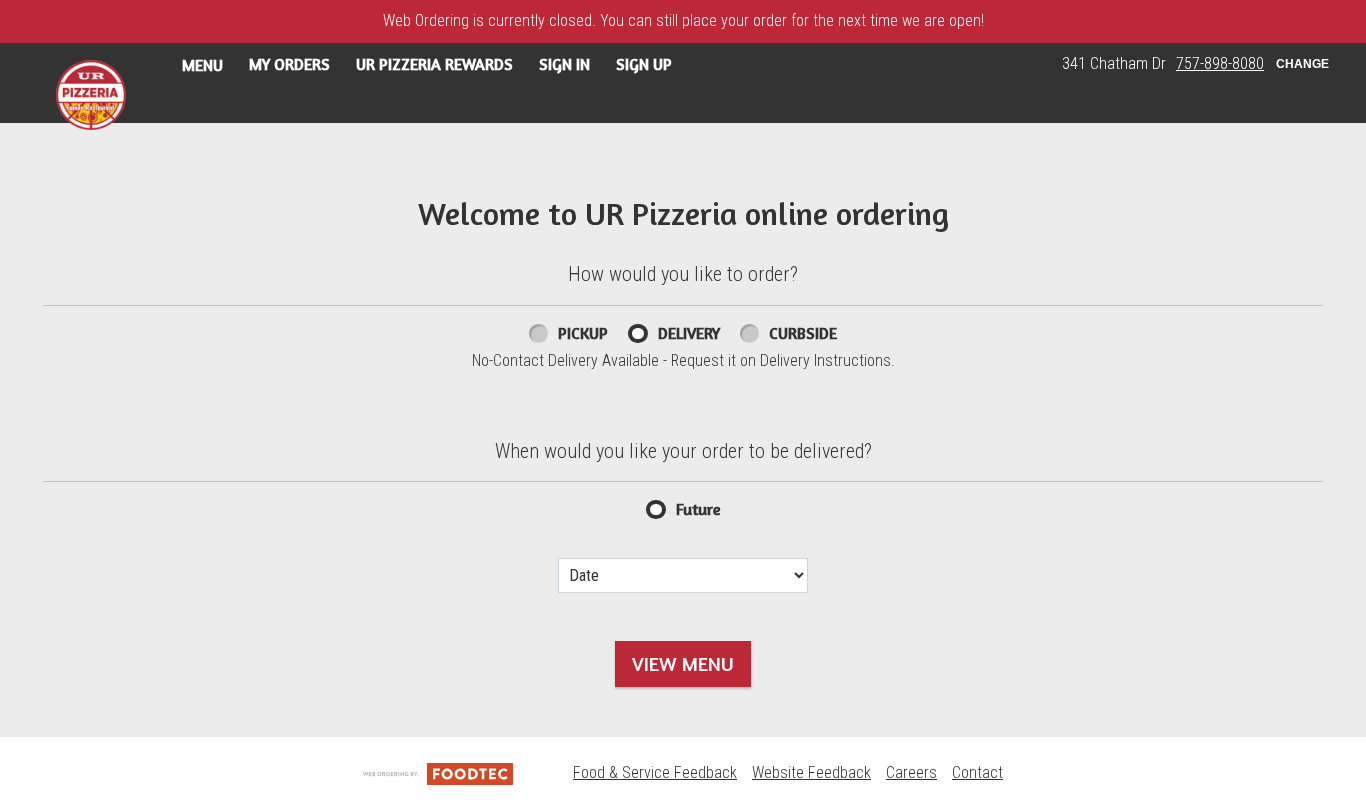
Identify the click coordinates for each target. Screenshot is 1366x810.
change (1302, 64)
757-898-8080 (1220, 63)
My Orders (289, 64)
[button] (91, 95)
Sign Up (644, 64)
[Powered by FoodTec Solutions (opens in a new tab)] (438, 772)
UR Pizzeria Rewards (434, 64)
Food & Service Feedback (655, 772)
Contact (977, 772)
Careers (911, 772)
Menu (202, 65)
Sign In (564, 64)
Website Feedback (811, 772)
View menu (683, 663)
